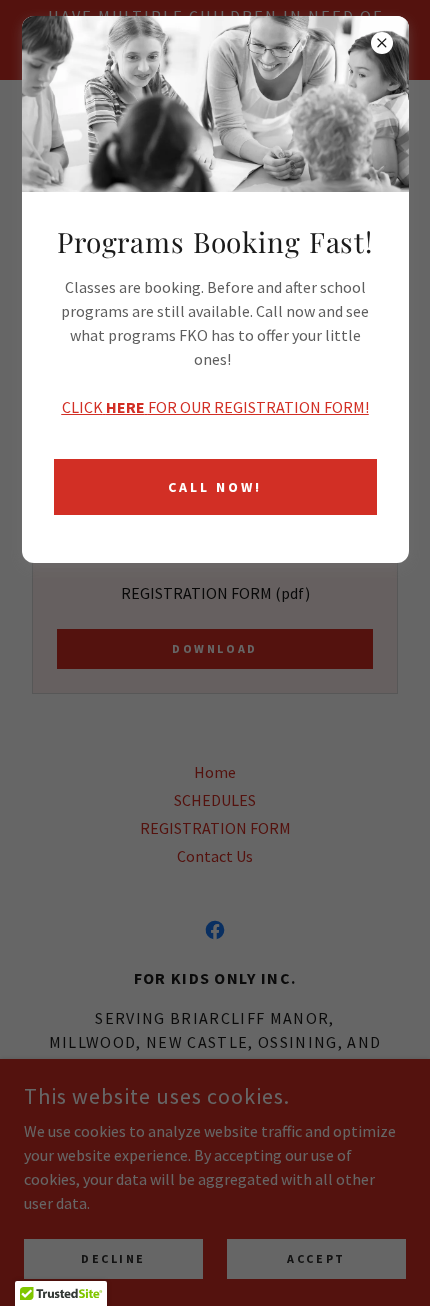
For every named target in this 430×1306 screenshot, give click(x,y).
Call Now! (215, 487)
